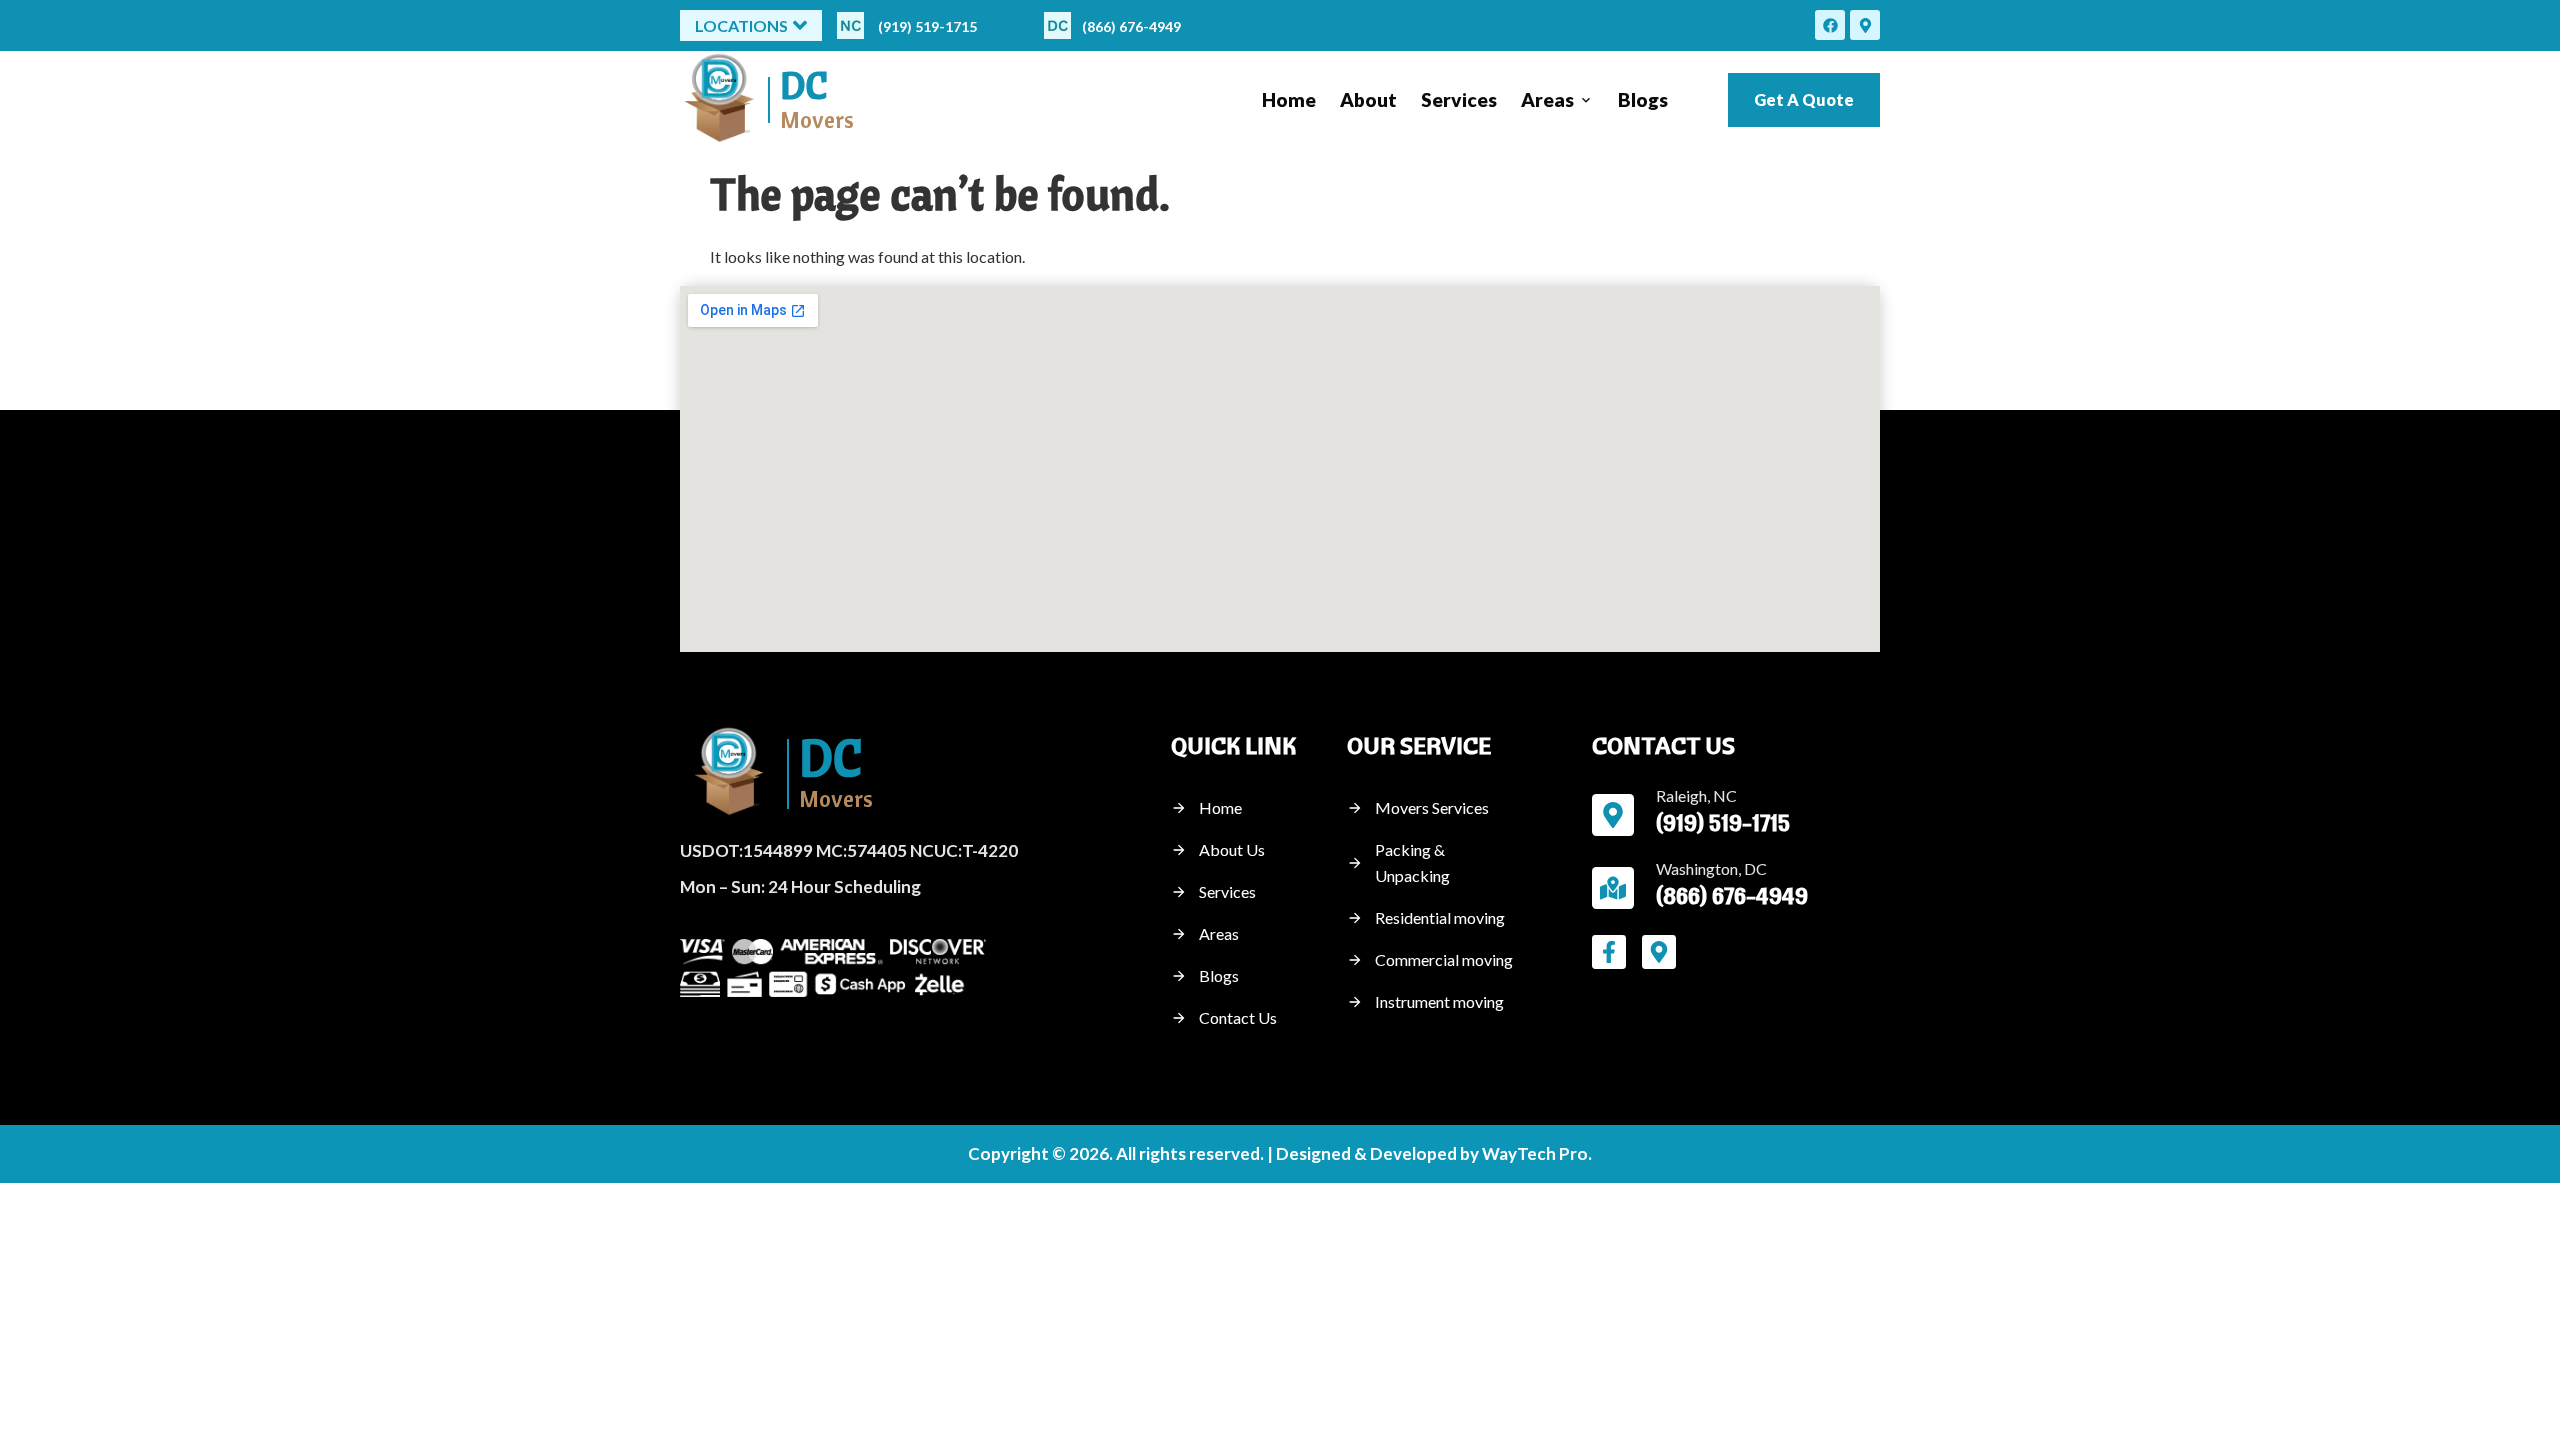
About (1368, 99)
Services (1459, 99)
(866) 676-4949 (1131, 26)
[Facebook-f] (1609, 952)
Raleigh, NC (1696, 795)
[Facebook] (1830, 25)
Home (1289, 99)
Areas (1547, 99)
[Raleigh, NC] (1613, 815)
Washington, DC (1711, 868)
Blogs (1643, 99)
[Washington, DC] (1613, 888)
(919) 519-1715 (927, 26)
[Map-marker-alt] (1865, 25)
